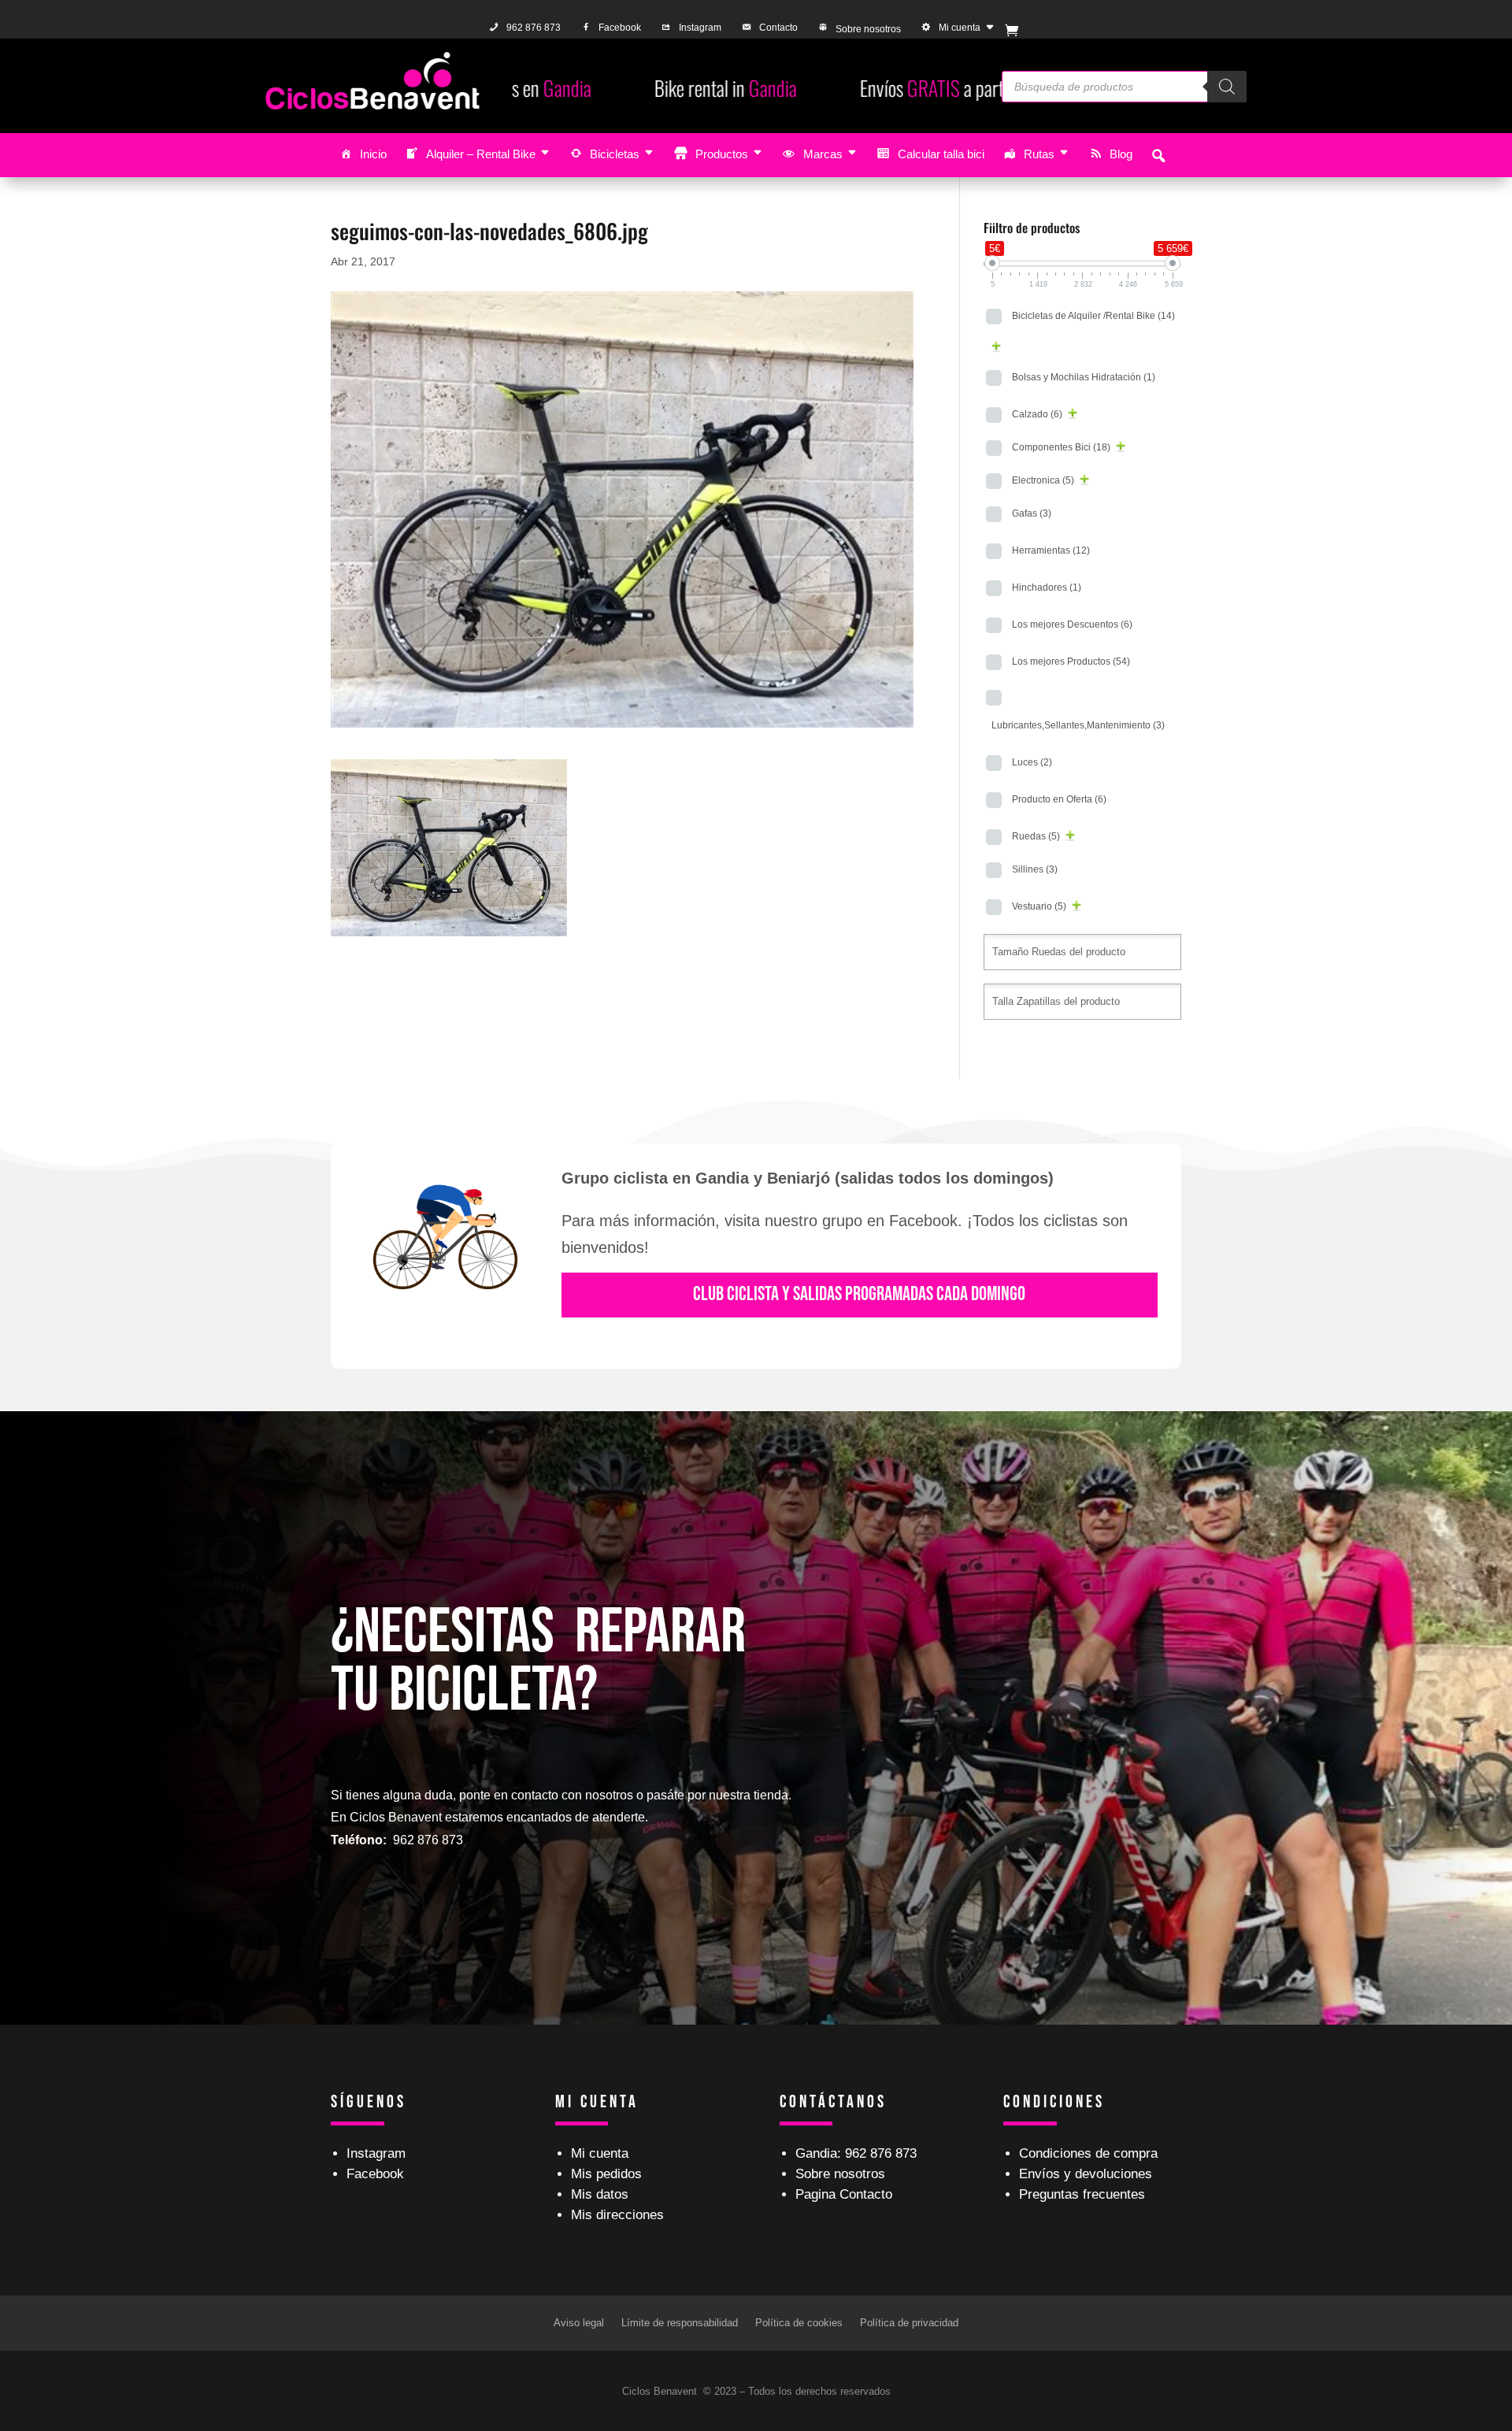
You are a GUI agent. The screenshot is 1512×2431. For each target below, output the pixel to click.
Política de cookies (799, 2323)
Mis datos (600, 2194)
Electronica (1043, 480)
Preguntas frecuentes (1082, 2194)
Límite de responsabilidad (680, 2323)
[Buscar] (1227, 87)
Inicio (373, 154)
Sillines (1035, 869)
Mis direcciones (617, 2215)
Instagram (700, 28)
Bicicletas (615, 154)
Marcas (823, 154)
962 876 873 (534, 28)
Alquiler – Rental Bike (481, 154)
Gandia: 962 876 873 (856, 2153)
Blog (1121, 154)
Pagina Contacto (844, 2194)
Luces (1032, 762)
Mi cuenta (960, 28)
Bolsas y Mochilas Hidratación (1084, 377)
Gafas (1032, 513)
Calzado (1037, 414)
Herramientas (1051, 550)
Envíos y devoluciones (1086, 2174)
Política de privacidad (909, 2323)
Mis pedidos (606, 2174)
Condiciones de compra (1088, 2153)
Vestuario (1039, 906)
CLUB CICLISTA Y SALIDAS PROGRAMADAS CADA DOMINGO (859, 1294)
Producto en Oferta (1059, 799)
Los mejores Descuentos (1072, 624)
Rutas (1039, 154)
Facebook (620, 28)
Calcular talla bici (941, 154)
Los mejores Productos (1071, 661)
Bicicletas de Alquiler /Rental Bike (1093, 316)
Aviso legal (579, 2323)
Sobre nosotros (868, 29)
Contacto (778, 28)
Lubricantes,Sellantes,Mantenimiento (1078, 725)
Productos (722, 154)
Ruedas (1036, 836)
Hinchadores (1047, 587)
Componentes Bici (1061, 447)
